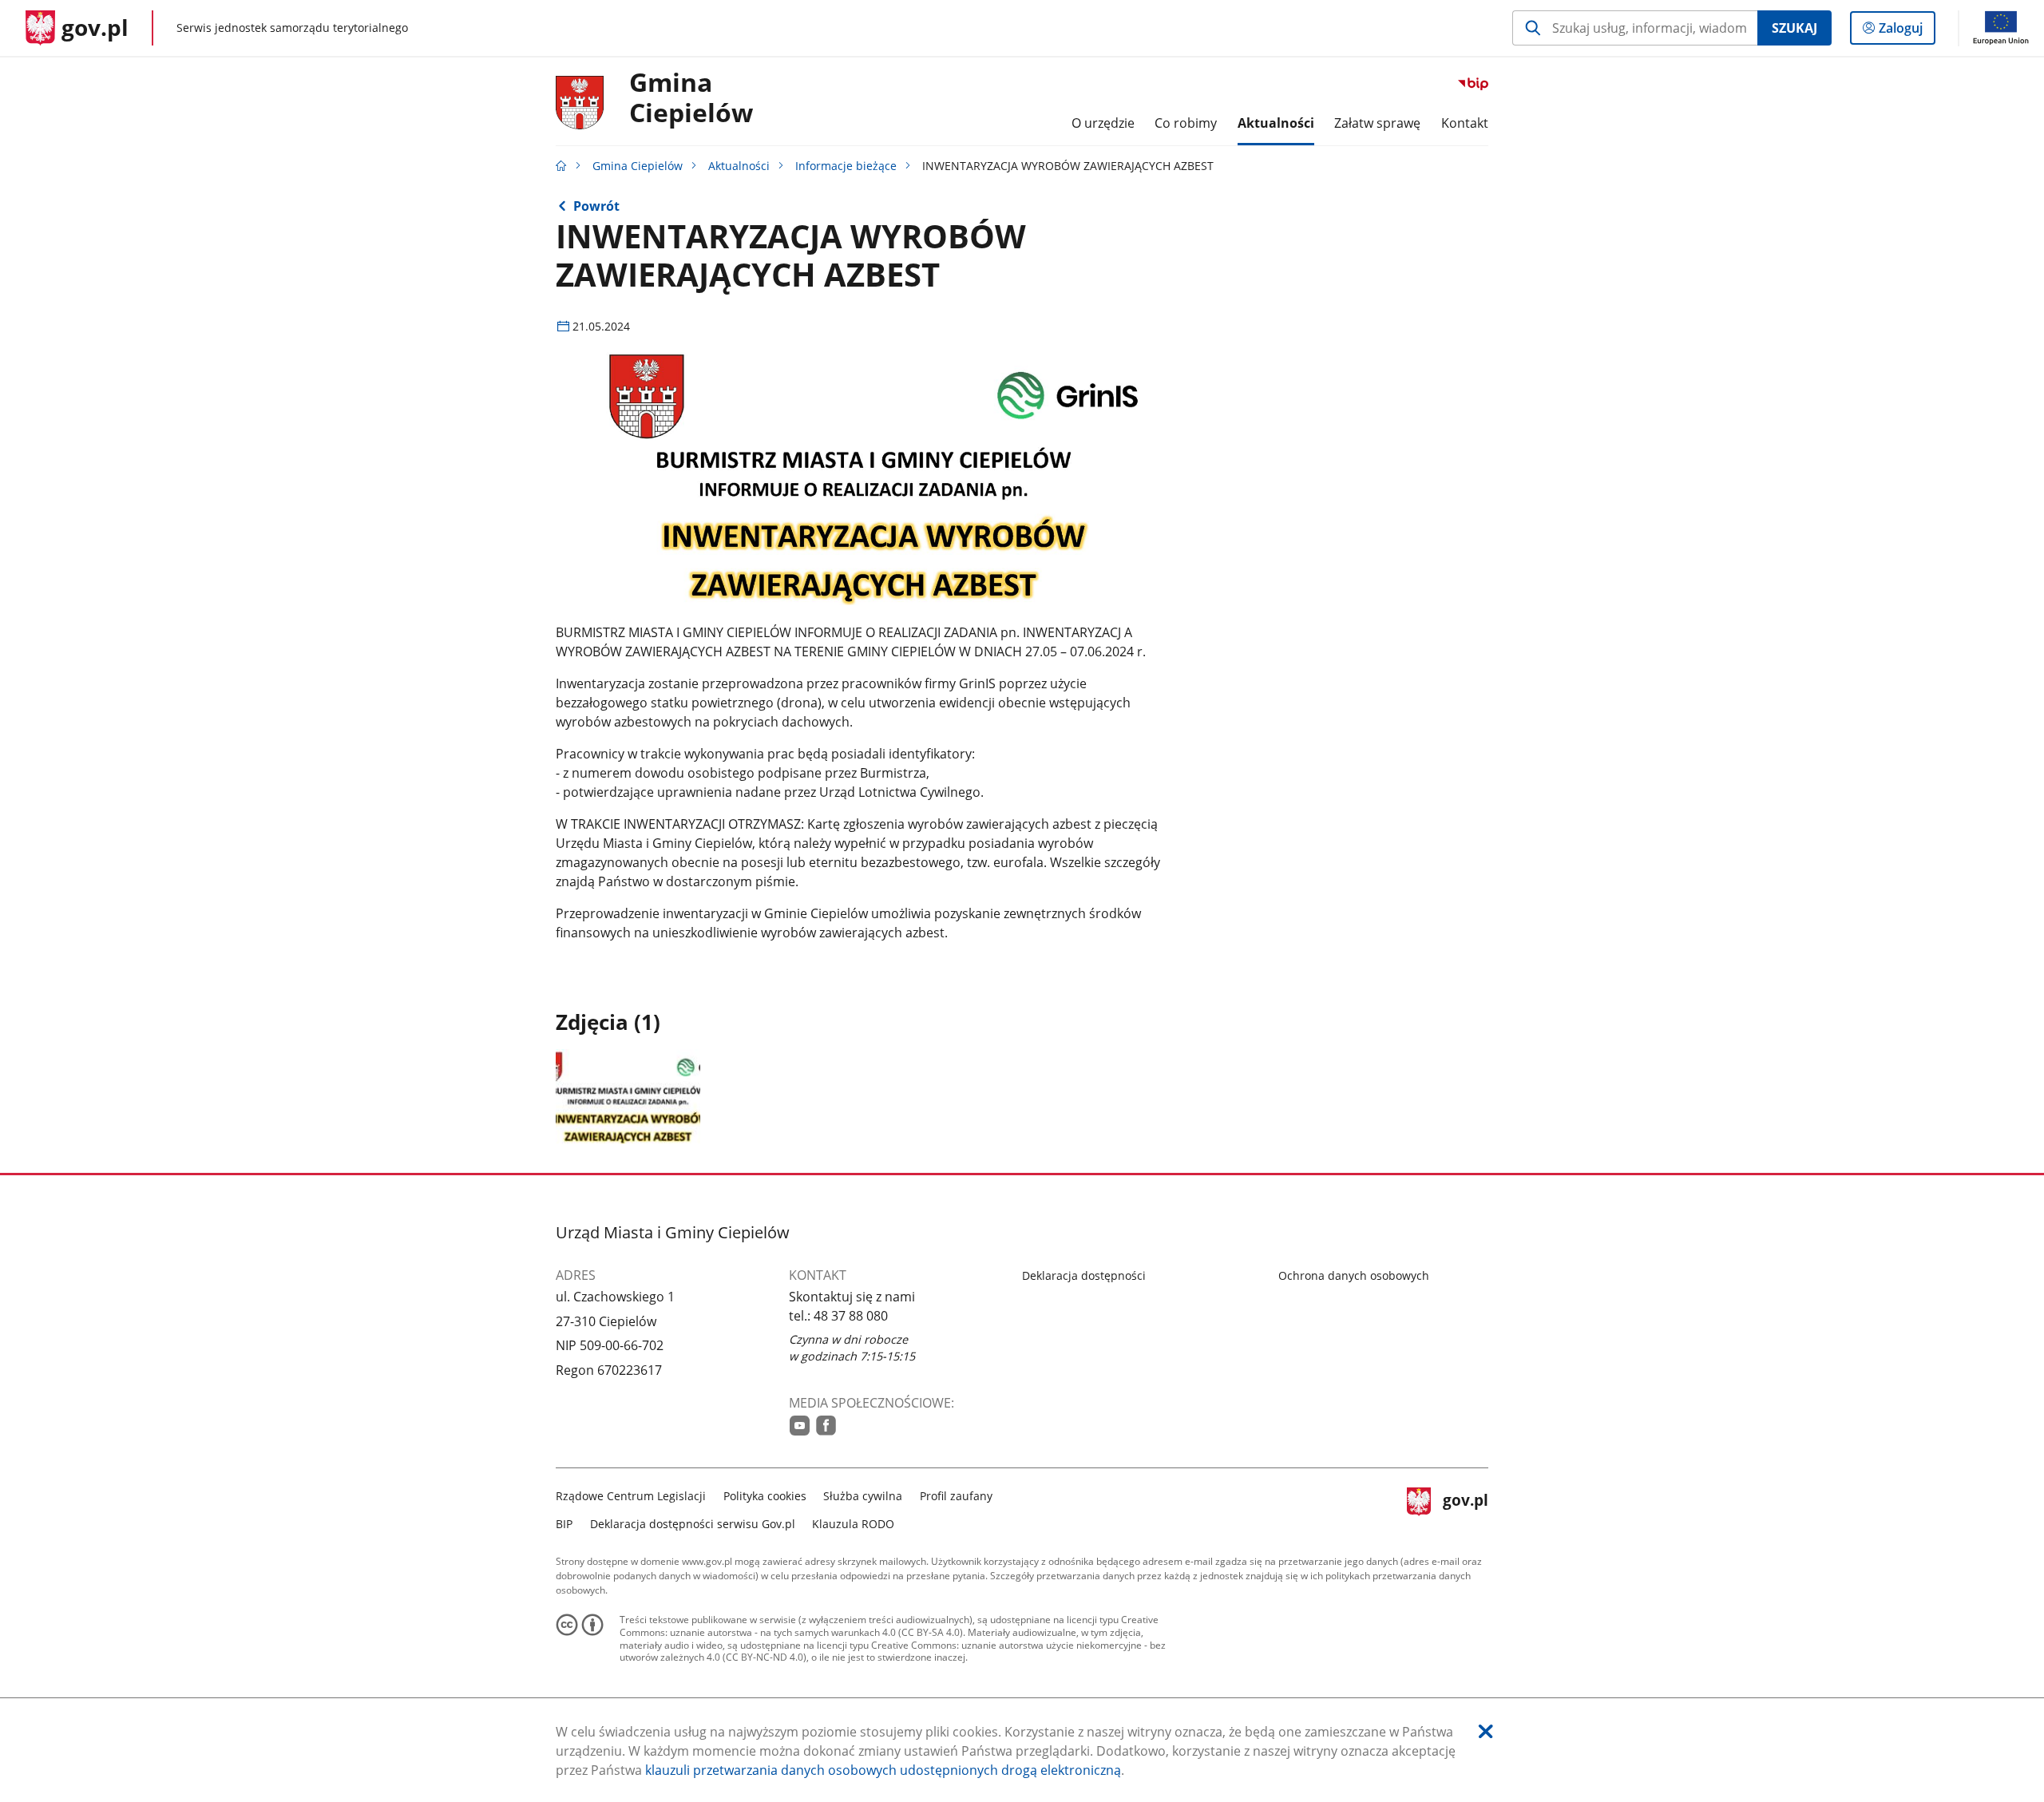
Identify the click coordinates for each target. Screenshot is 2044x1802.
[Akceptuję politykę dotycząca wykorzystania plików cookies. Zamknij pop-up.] (1486, 1731)
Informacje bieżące (846, 166)
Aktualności (739, 166)
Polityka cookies (765, 1496)
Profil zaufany (956, 1496)
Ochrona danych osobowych (1354, 1275)
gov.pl (1465, 1508)
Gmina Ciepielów (638, 166)
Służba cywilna (863, 1496)
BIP (564, 1524)
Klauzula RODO (853, 1524)
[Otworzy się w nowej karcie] (800, 1426)
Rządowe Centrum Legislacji (631, 1496)
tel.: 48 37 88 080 (838, 1316)
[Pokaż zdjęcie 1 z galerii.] (628, 1097)
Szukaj (1794, 28)
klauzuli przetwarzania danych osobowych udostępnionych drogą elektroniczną (883, 1770)
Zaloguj (1907, 32)
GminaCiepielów (691, 98)
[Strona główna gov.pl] (561, 166)
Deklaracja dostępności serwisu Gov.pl (693, 1524)
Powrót (596, 206)
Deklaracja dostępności (1084, 1275)
